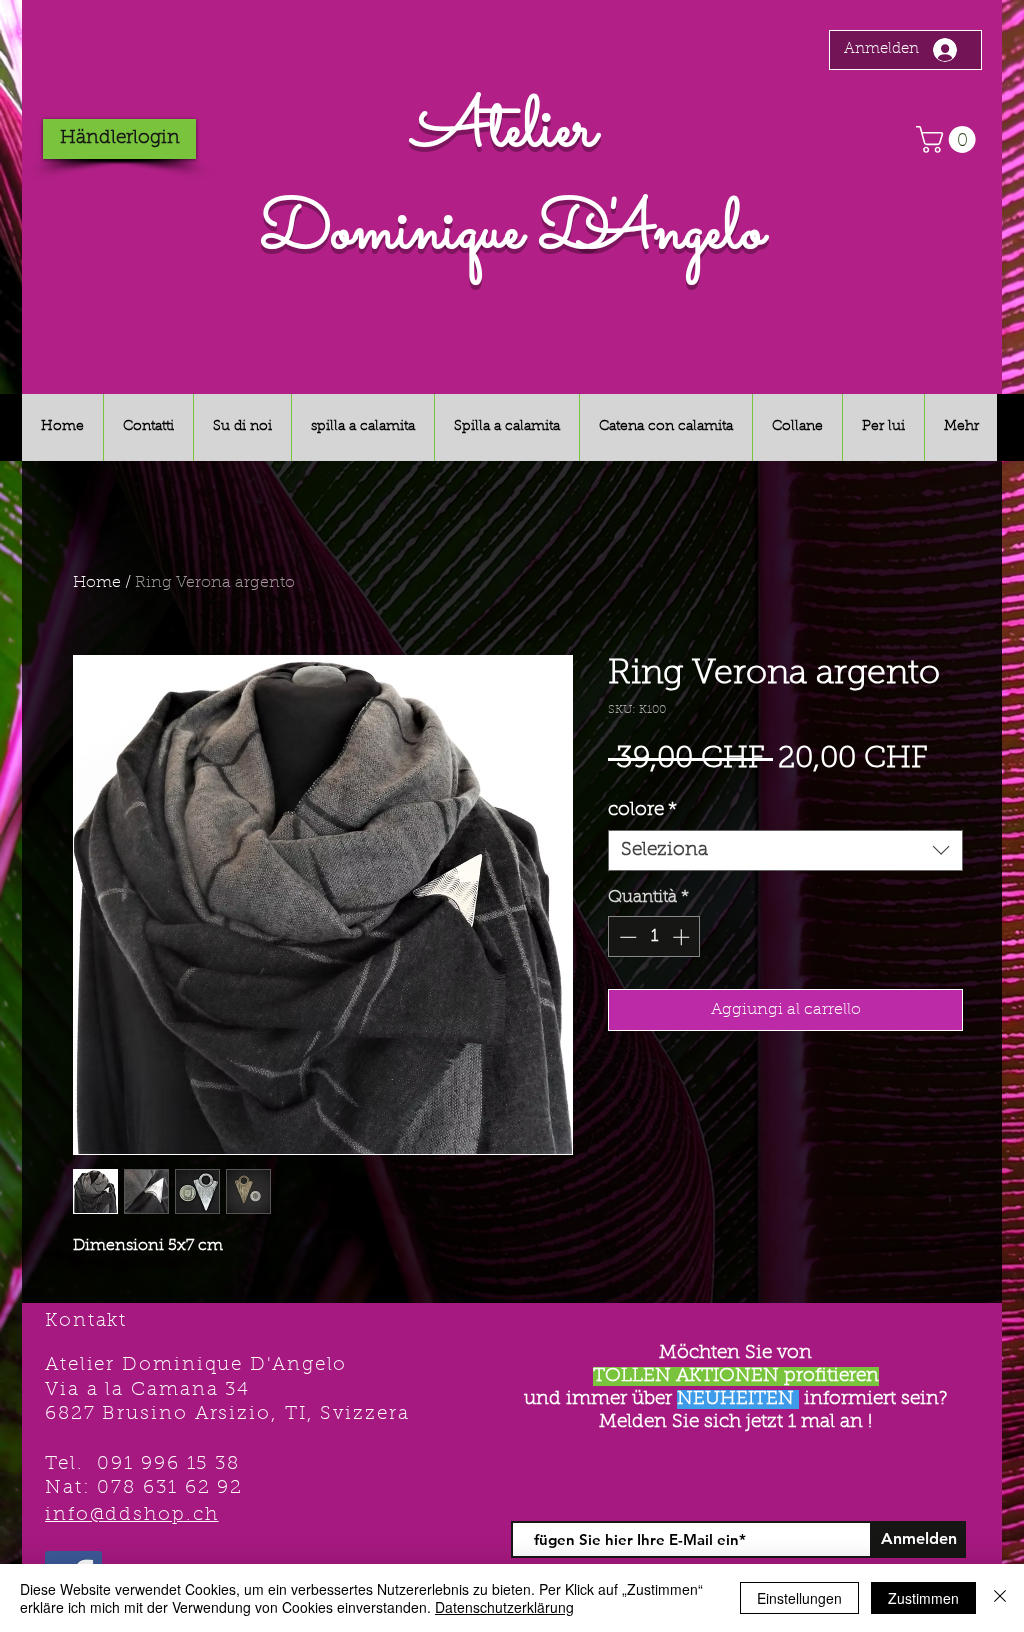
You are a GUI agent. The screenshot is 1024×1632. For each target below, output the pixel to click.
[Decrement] (626, 937)
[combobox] (785, 850)
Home (97, 583)
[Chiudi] (1000, 1598)
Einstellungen (799, 1598)
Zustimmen (923, 1598)
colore (642, 810)
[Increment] (683, 937)
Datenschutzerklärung (504, 1607)
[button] (949, 139)
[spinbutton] (654, 937)
